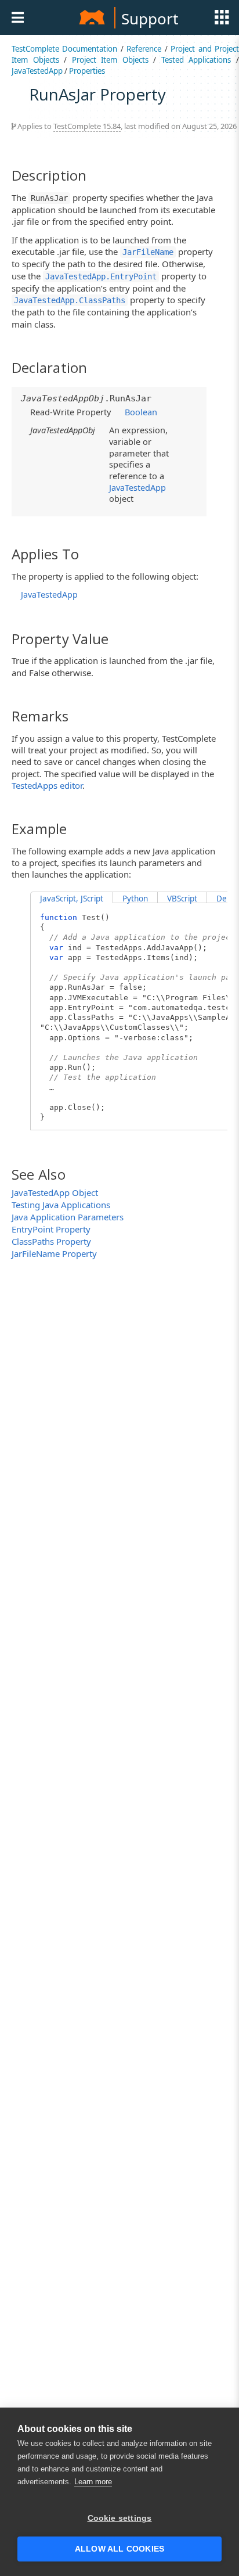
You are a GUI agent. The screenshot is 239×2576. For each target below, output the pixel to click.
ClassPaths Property (51, 1241)
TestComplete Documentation (64, 49)
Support (150, 19)
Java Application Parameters (68, 1217)
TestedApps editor (47, 785)
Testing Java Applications (61, 1205)
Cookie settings (120, 2518)
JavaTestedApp (37, 71)
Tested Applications (196, 60)
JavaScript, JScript (72, 899)
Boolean (141, 412)
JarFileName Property (54, 1253)
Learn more (93, 2482)
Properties (87, 71)
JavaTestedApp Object (55, 1192)
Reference (144, 49)
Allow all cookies (119, 2549)
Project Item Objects (110, 60)
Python (135, 899)
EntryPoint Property (51, 1229)
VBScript (182, 899)
